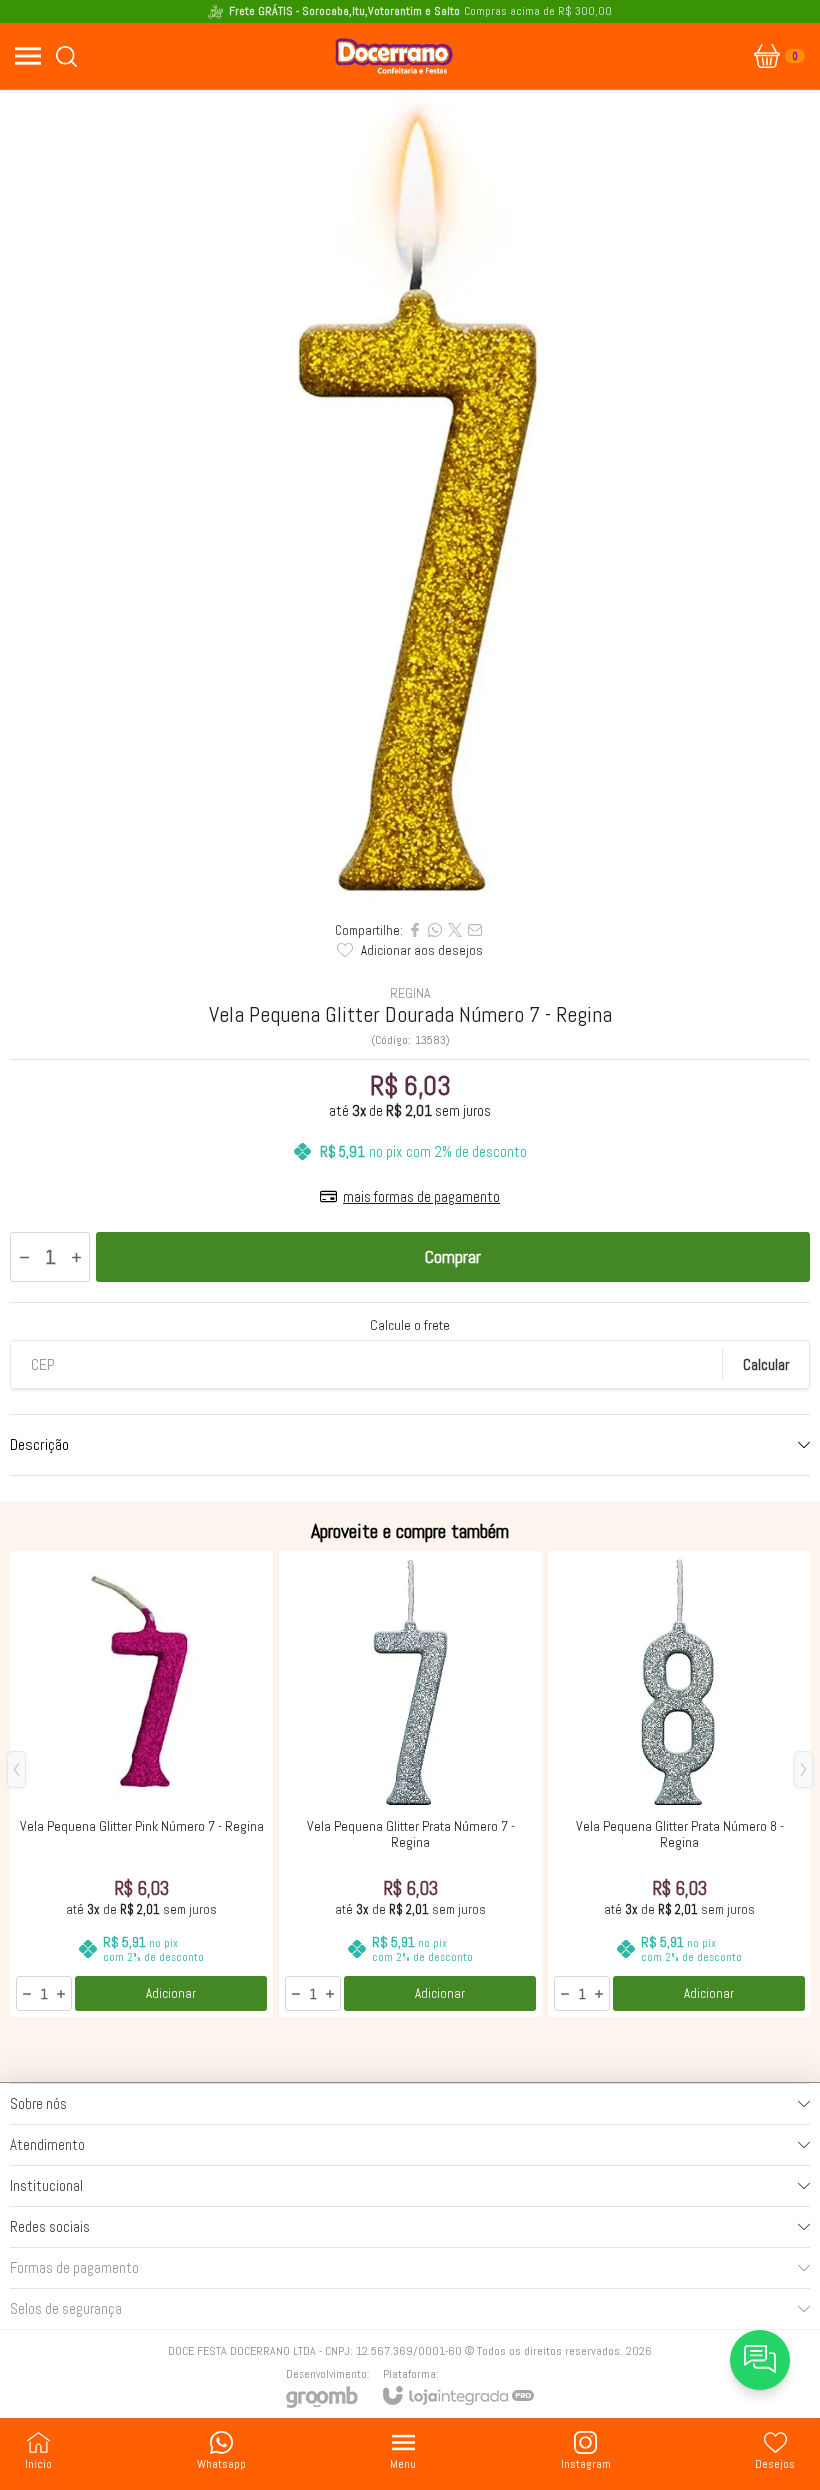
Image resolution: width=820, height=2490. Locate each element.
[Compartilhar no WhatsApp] (435, 930)
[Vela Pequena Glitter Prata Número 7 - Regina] (410, 1784)
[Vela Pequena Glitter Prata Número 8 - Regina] (679, 1784)
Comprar (453, 1256)
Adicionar (171, 1993)
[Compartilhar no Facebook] (415, 930)
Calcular (766, 1364)
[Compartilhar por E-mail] (475, 930)
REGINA (410, 993)
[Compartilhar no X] (455, 930)
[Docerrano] (394, 56)
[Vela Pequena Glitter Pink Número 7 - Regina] (141, 1784)
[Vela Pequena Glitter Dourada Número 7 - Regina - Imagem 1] (410, 500)
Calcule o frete (410, 1325)
